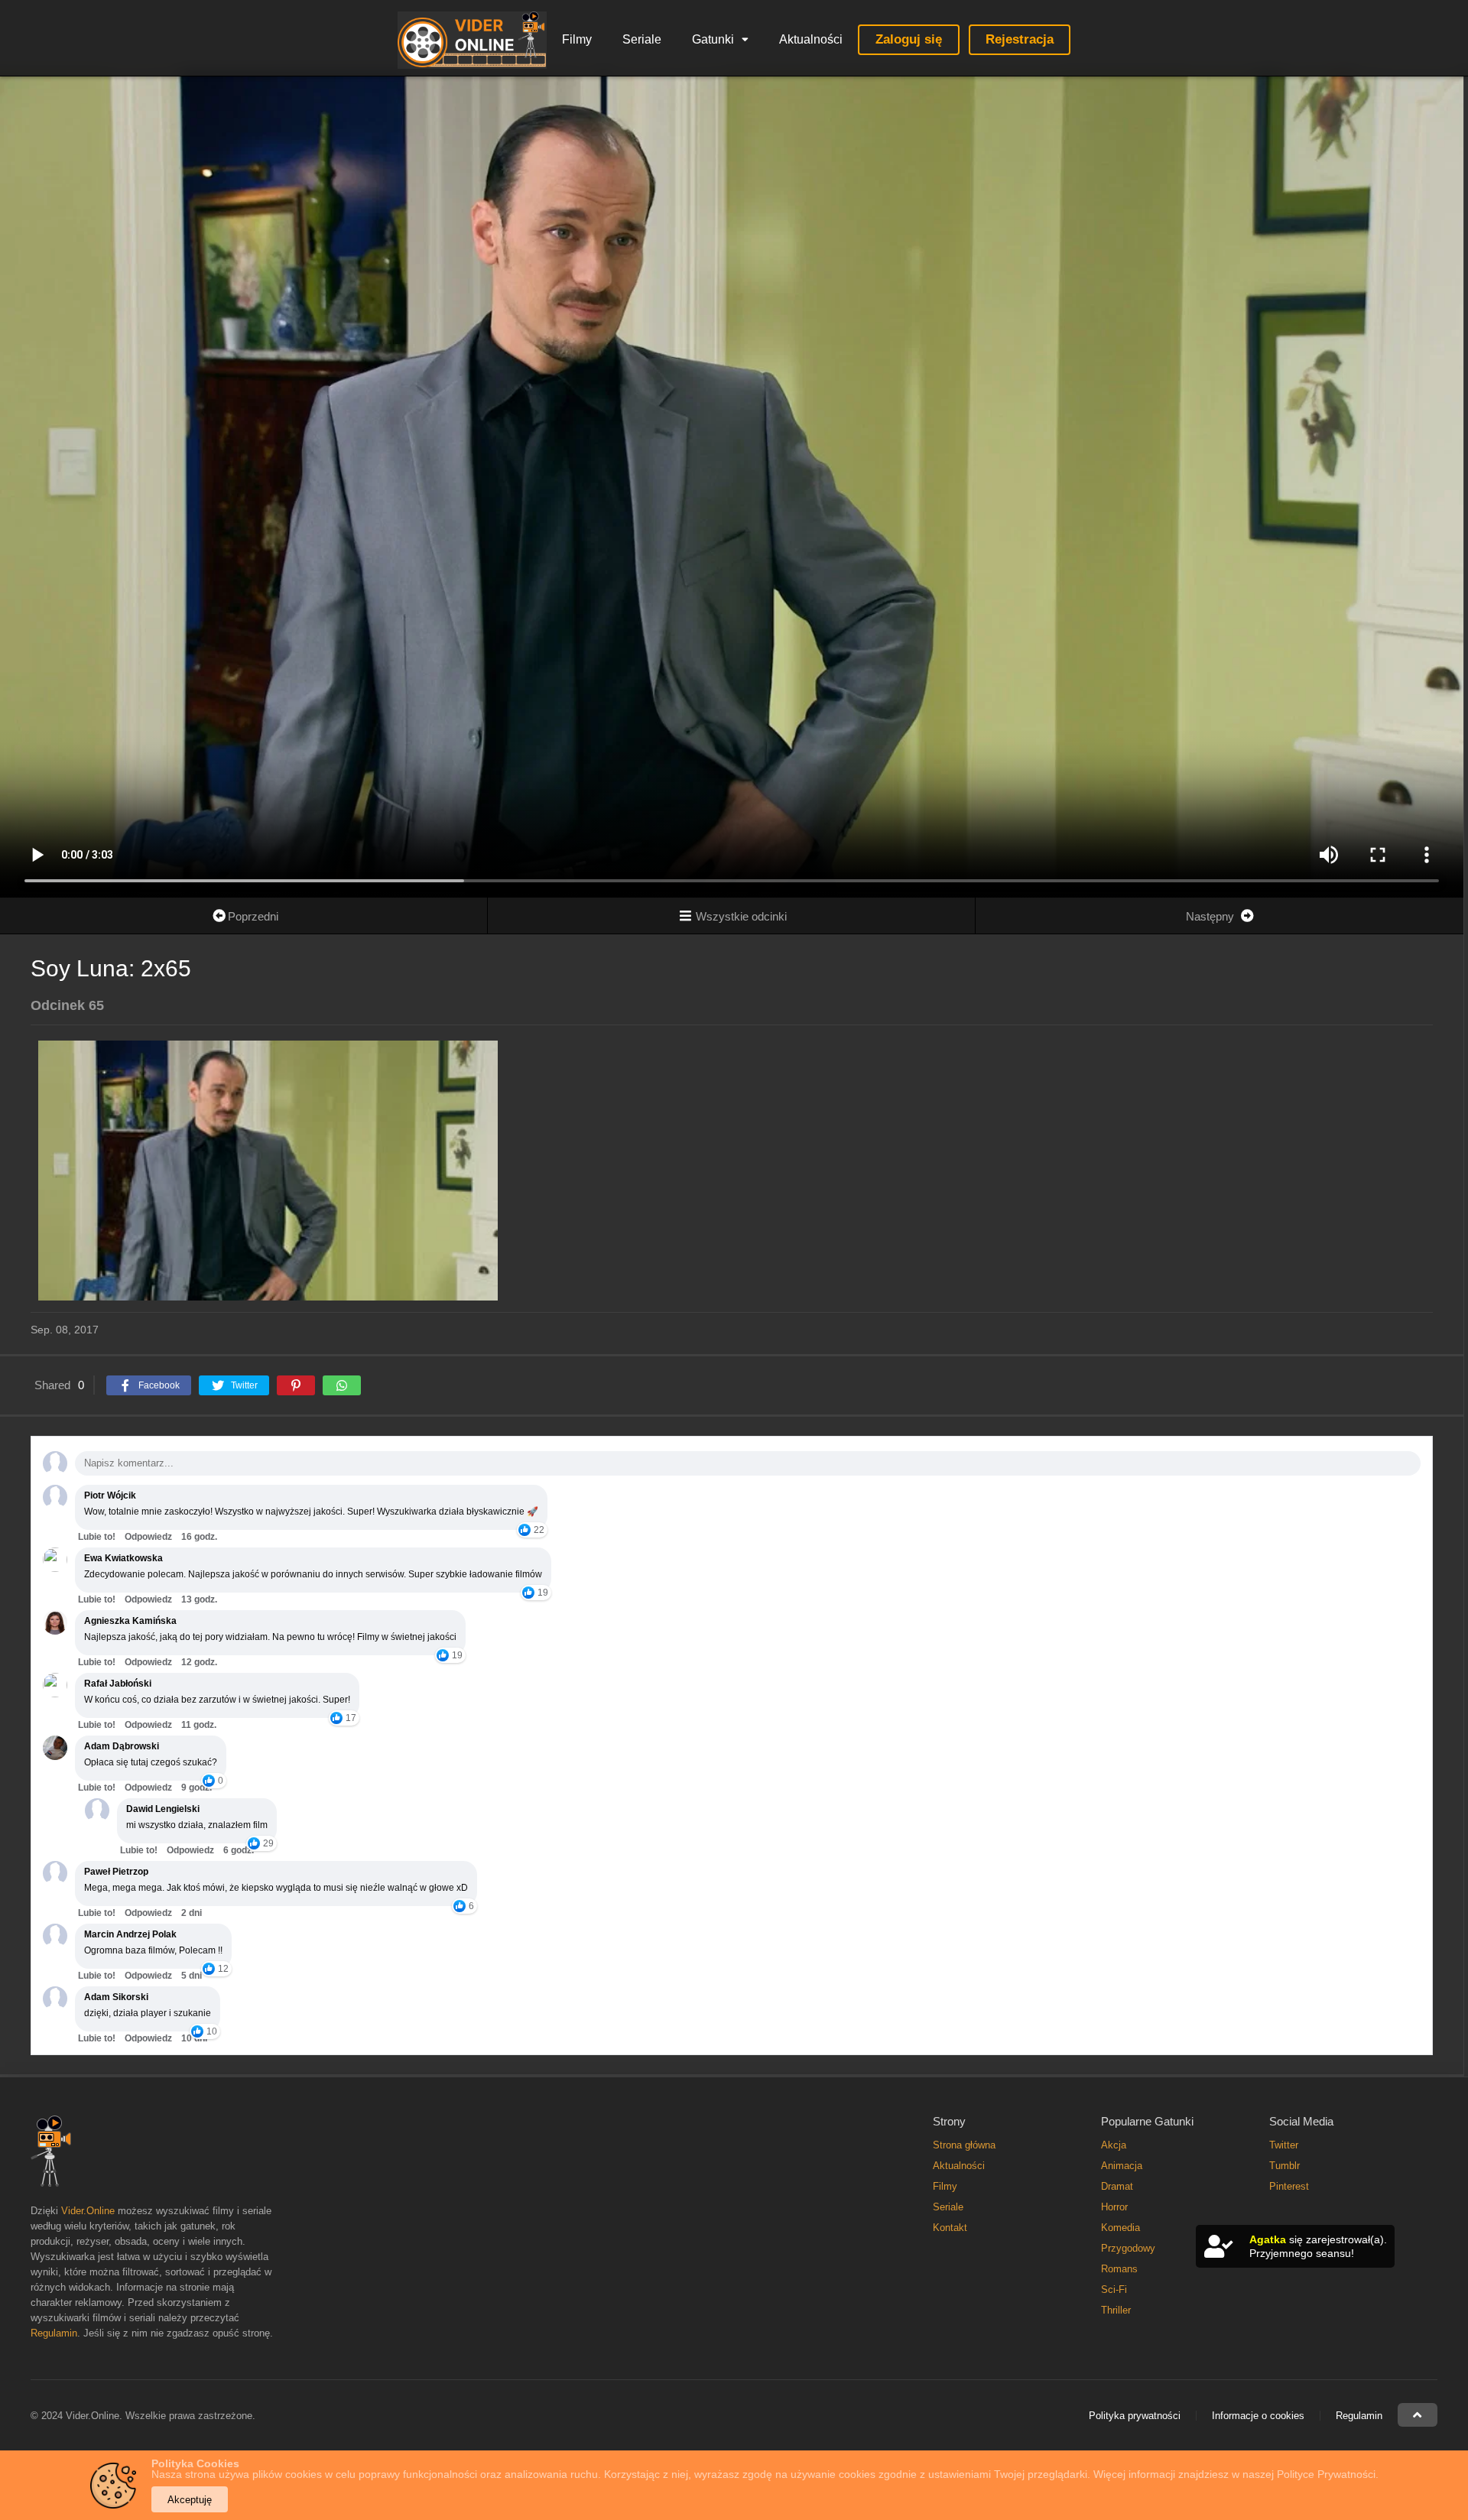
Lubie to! (97, 1537)
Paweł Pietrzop (116, 1872)
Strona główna (964, 2145)
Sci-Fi (1114, 2289)
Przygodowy (1128, 2248)
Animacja (1122, 2166)
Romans (1119, 2269)
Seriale (642, 39)
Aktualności (811, 39)
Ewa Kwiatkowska (123, 1558)
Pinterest (1289, 2186)
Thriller (1116, 2310)
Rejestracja (1020, 39)
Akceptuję (190, 2500)
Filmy (577, 39)
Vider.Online (88, 2211)
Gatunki (713, 39)
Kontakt (950, 2228)
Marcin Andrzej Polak (130, 1934)
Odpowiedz (148, 1537)
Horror (1114, 2207)
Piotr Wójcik (110, 1495)
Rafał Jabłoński (118, 1684)
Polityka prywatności (1135, 2416)
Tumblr (1284, 2166)
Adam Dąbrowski (122, 1746)
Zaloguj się (909, 39)
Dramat (1117, 2186)
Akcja (1114, 2145)
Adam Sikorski (116, 1997)
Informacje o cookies (1258, 2416)
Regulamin (54, 2333)
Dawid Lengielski (163, 1809)
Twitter (1284, 2145)
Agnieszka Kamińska (130, 1621)
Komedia (1120, 2228)
